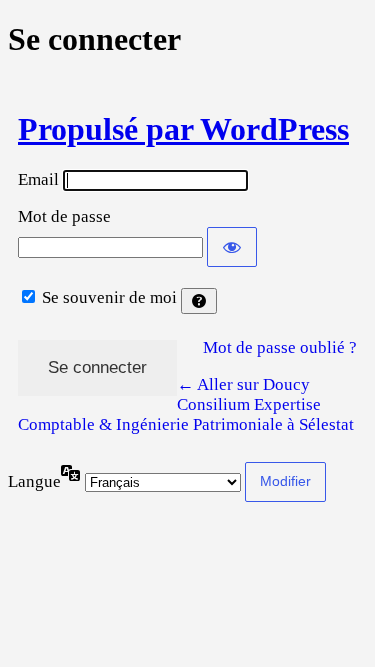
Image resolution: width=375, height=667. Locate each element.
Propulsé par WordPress (183, 129)
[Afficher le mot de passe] (232, 247)
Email (38, 179)
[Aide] (199, 301)
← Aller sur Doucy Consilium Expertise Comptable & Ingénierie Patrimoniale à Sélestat (186, 404)
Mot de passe (64, 216)
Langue (34, 481)
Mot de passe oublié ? (280, 347)
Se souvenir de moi (109, 297)
